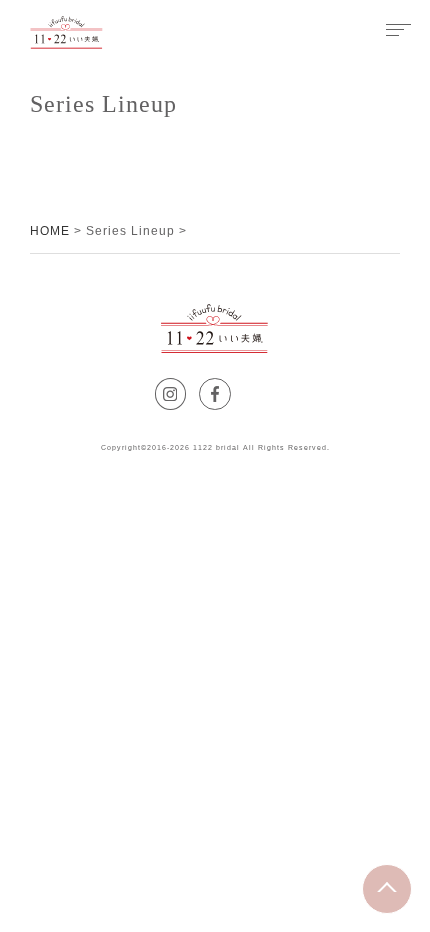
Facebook (230, 391)
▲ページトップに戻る (411, 877)
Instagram (185, 391)
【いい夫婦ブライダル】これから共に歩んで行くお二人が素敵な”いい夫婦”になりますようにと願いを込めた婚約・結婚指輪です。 (66, 32)
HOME (50, 231)
